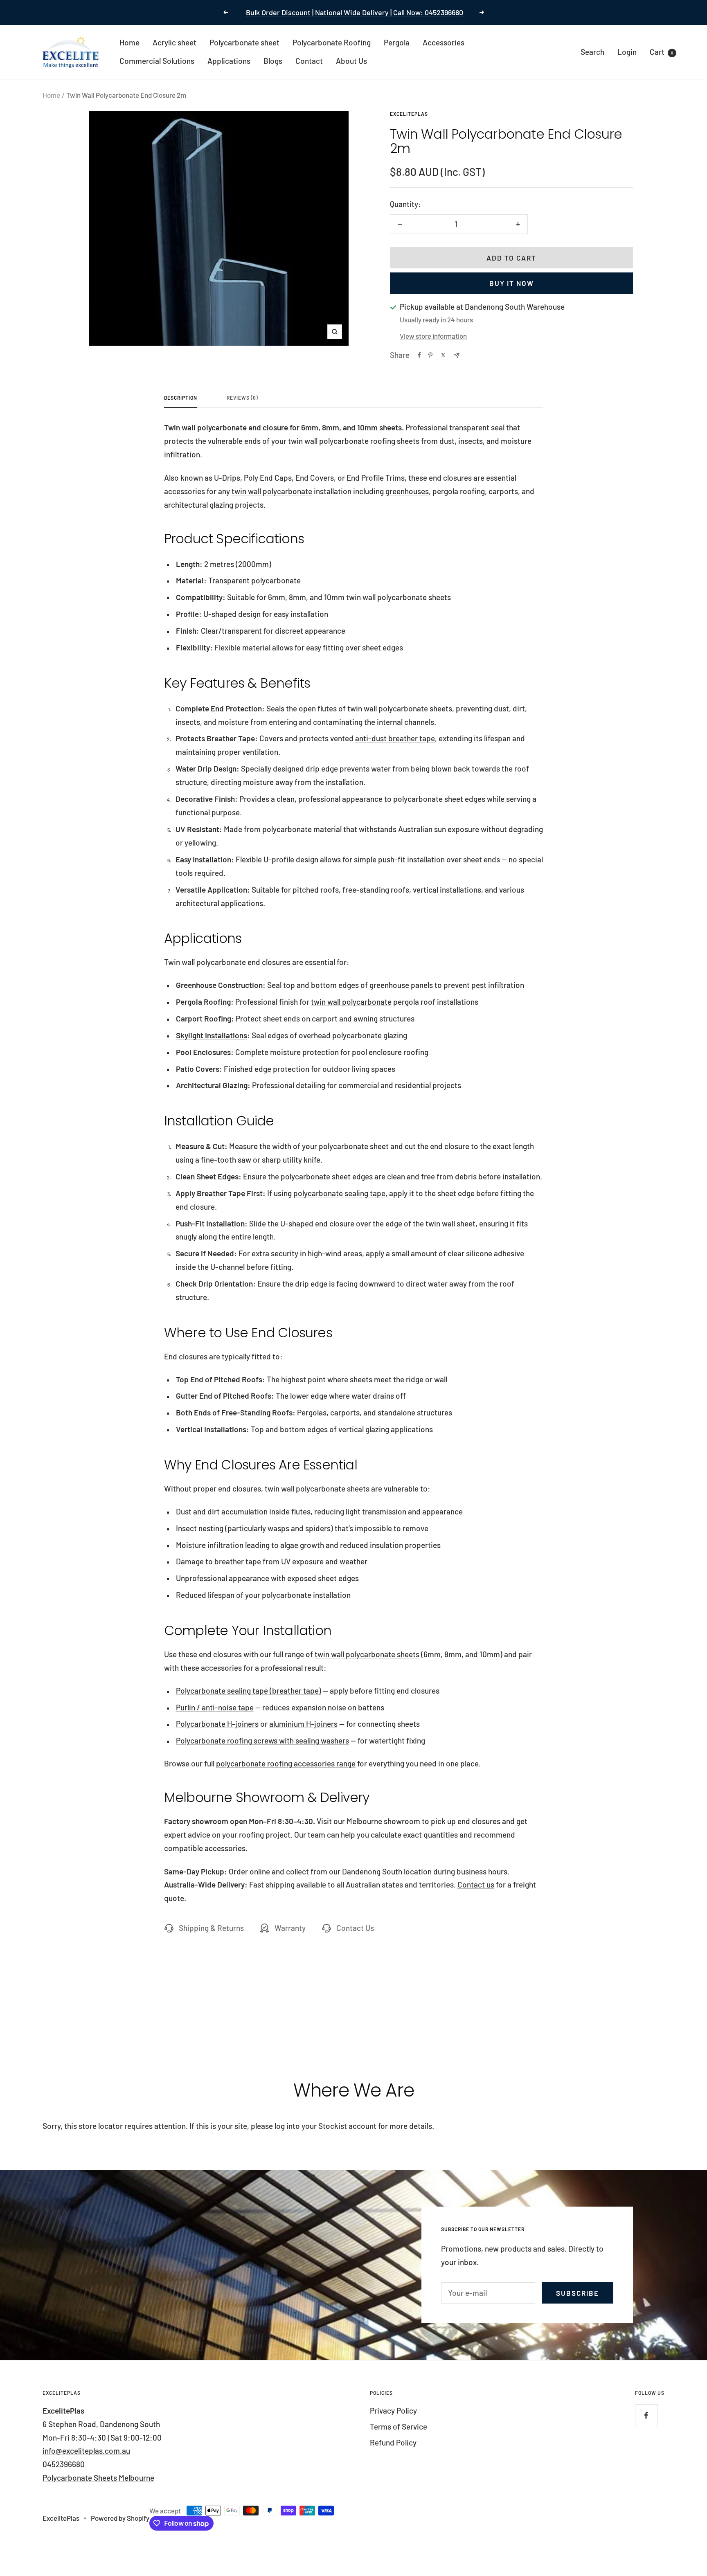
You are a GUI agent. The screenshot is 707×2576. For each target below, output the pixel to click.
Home (129, 42)
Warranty (290, 1928)
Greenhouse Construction (219, 985)
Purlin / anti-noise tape (215, 1707)
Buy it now (512, 283)
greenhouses (407, 491)
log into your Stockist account (325, 2126)
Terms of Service (399, 2426)
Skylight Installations (212, 1035)
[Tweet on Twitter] (443, 355)
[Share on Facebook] (419, 355)
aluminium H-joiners (303, 1724)
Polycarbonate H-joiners (217, 1724)
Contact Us (355, 1928)
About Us (351, 61)
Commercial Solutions (157, 61)
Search (592, 51)
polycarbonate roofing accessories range (286, 1763)
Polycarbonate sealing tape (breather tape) (249, 1691)
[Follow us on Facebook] (646, 2415)
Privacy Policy (393, 2411)
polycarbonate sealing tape (339, 1193)
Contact (309, 61)
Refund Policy (393, 2442)
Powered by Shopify (120, 2518)
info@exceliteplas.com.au (86, 2451)
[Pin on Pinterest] (430, 355)
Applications (229, 61)
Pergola (397, 42)
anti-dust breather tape (395, 738)
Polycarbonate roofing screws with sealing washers (262, 1740)
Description (181, 398)
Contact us (476, 1884)
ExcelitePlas (409, 114)
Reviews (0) (242, 398)
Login (627, 51)
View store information (433, 336)
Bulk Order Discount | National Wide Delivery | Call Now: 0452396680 (355, 12)
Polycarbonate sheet (244, 42)
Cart (661, 51)
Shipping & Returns (211, 1928)
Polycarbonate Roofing (332, 42)
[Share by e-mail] (457, 355)
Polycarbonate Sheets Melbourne (98, 2478)
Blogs (273, 61)
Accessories (444, 42)
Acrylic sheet (174, 42)
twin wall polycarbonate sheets (367, 1654)
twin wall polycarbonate (272, 491)
